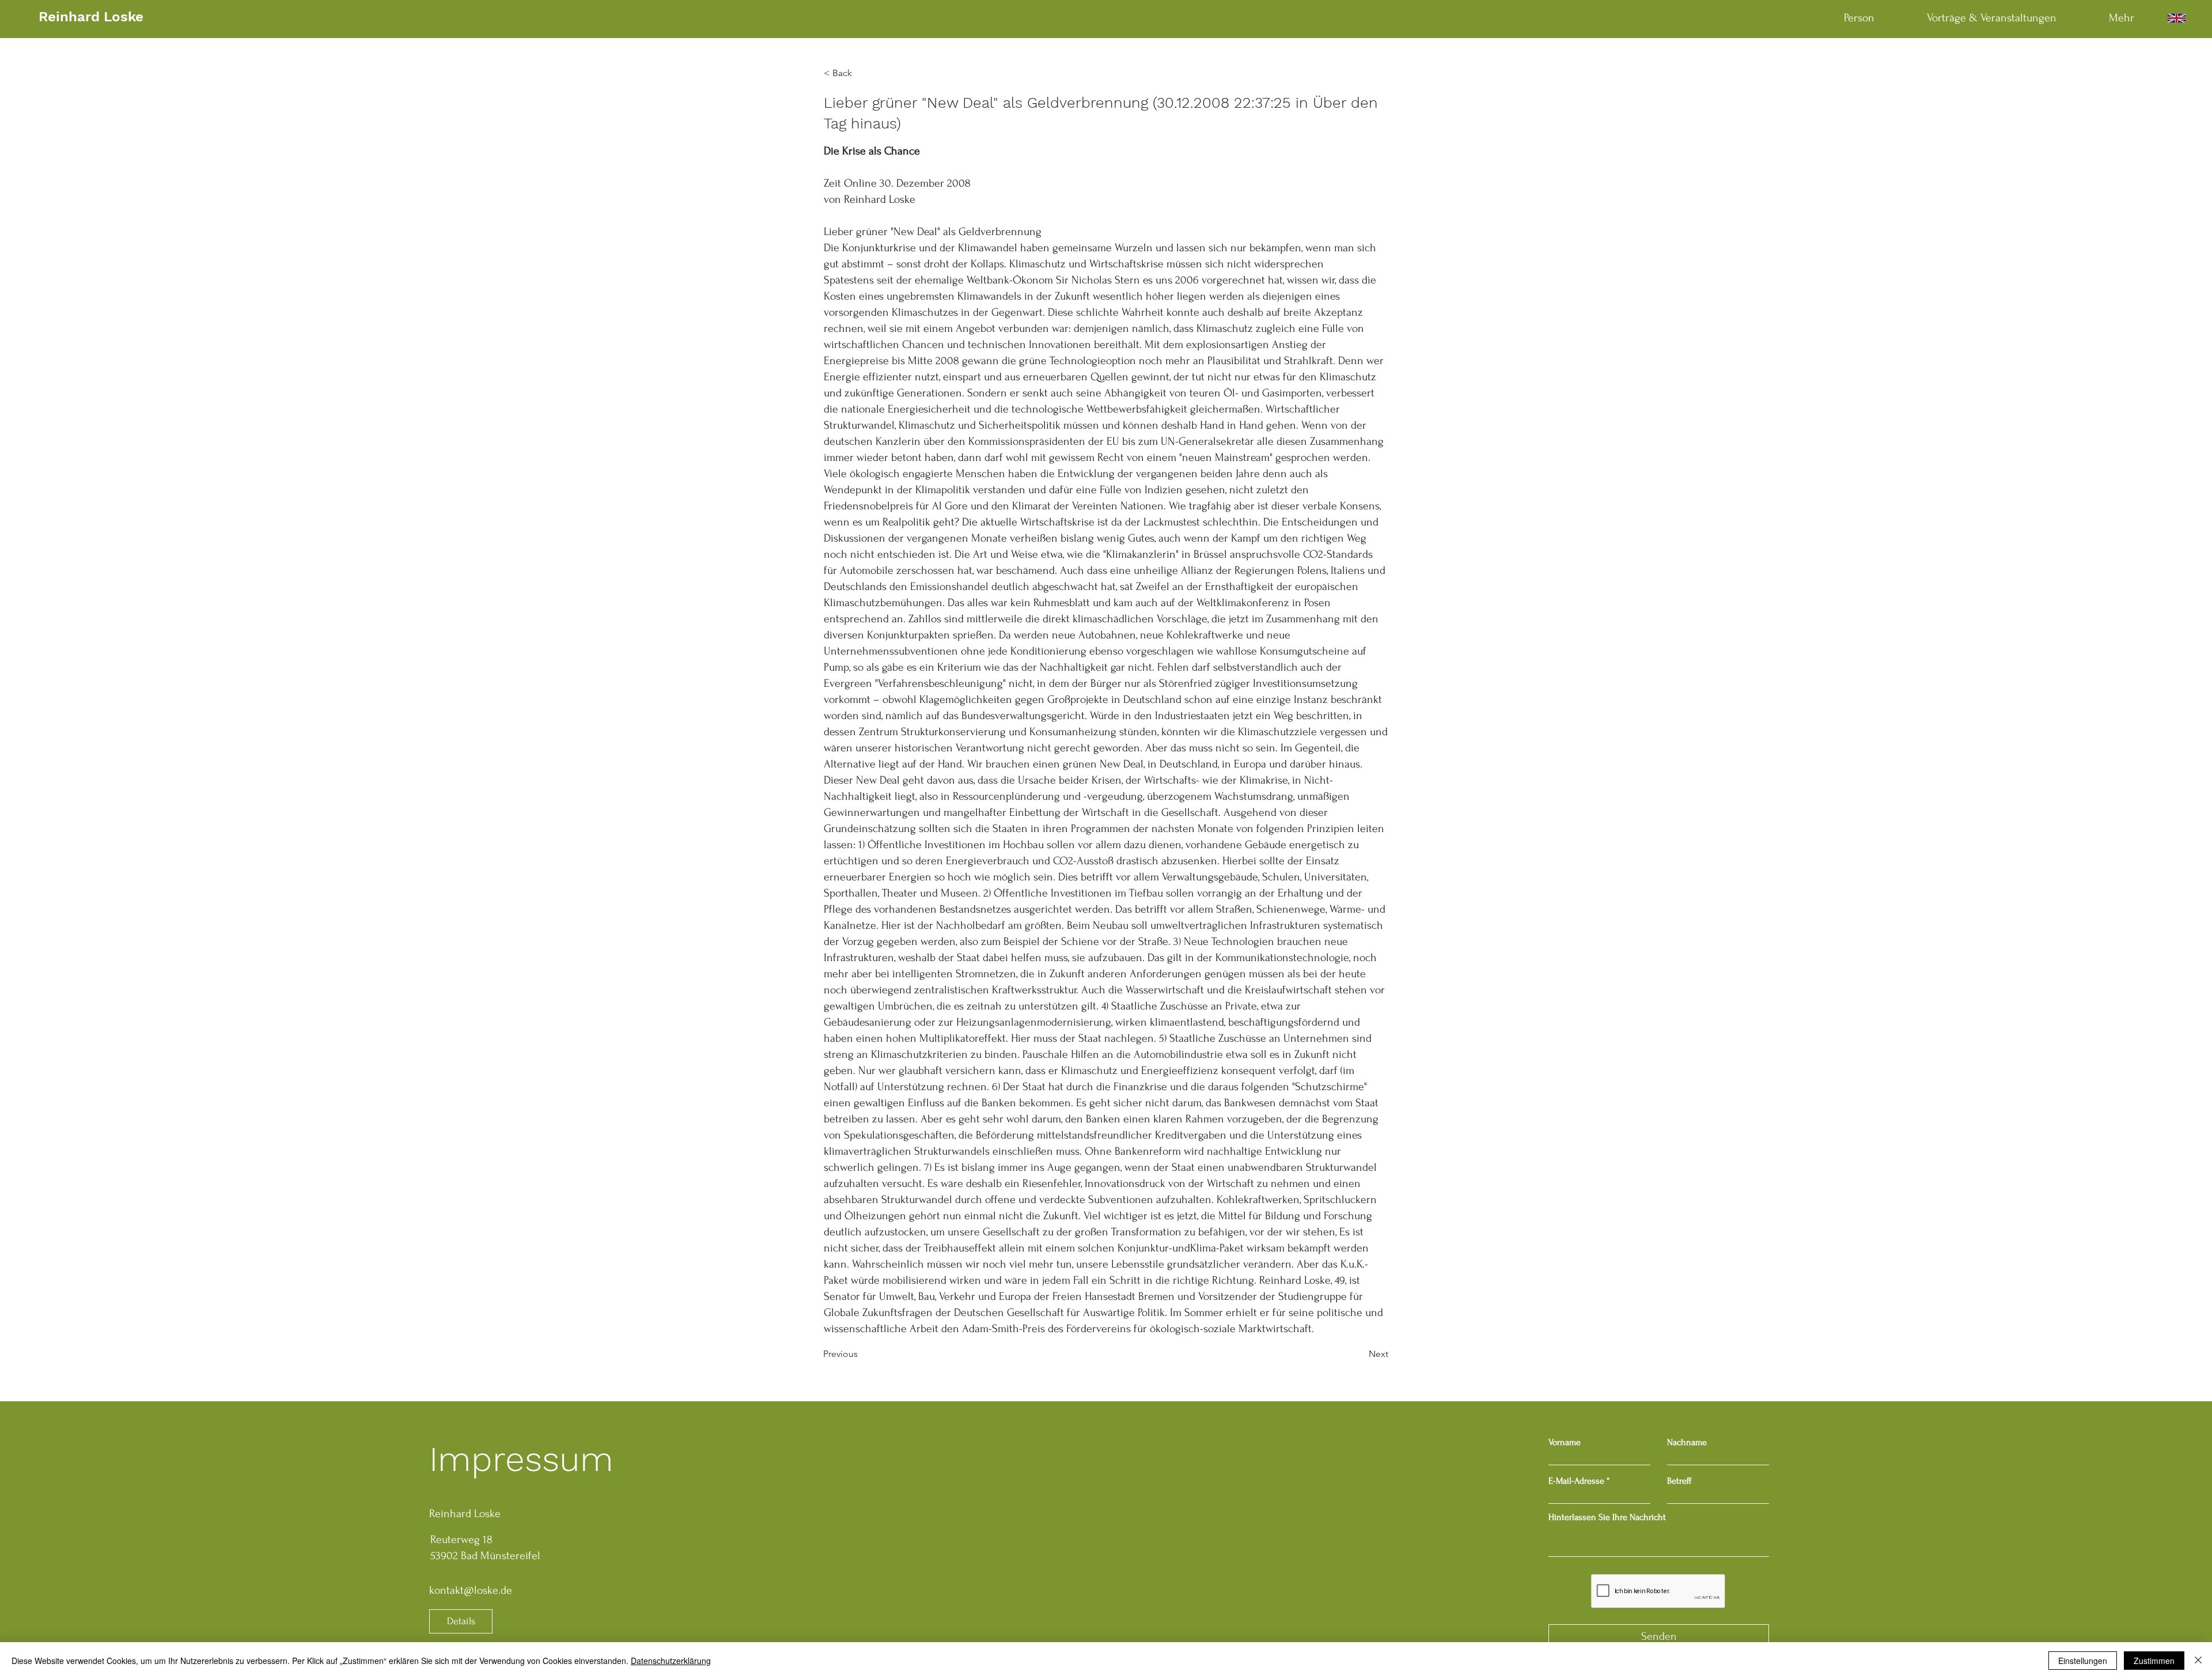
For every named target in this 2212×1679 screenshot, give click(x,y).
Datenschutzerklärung (671, 1661)
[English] (2176, 18)
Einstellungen (2083, 1661)
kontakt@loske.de (471, 1590)
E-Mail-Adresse (1576, 1481)
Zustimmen (2154, 1661)
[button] (862, 73)
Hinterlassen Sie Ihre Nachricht (1607, 1517)
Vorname (1565, 1442)
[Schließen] (2198, 1661)
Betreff (1679, 1481)
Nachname (1687, 1442)
